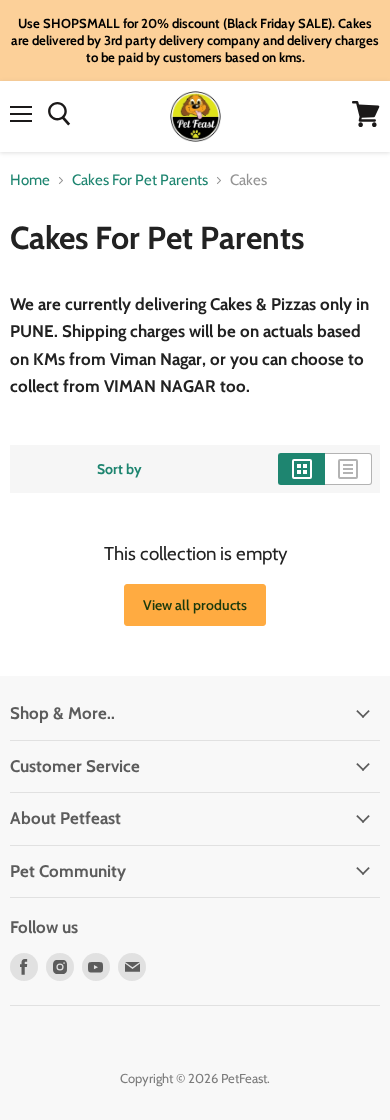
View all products (195, 605)
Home (30, 180)
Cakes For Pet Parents (140, 180)
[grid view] (301, 469)
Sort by (119, 469)
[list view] (348, 469)
